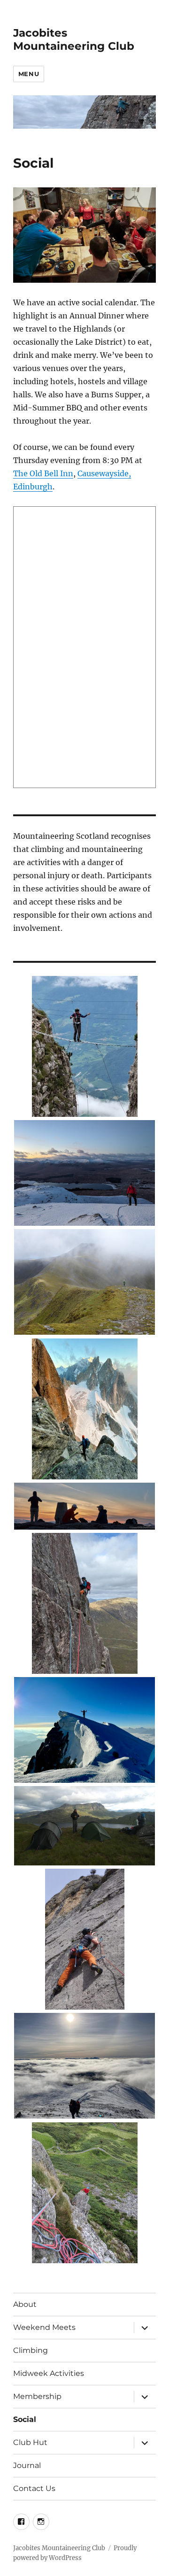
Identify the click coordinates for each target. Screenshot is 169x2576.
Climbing (31, 2350)
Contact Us (34, 2488)
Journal (27, 2465)
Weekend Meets (44, 2327)
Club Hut (30, 2442)
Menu (29, 74)
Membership (37, 2396)
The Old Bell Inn (43, 473)
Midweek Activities (49, 2373)
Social (25, 2419)
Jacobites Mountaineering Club (74, 39)
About (25, 2304)
